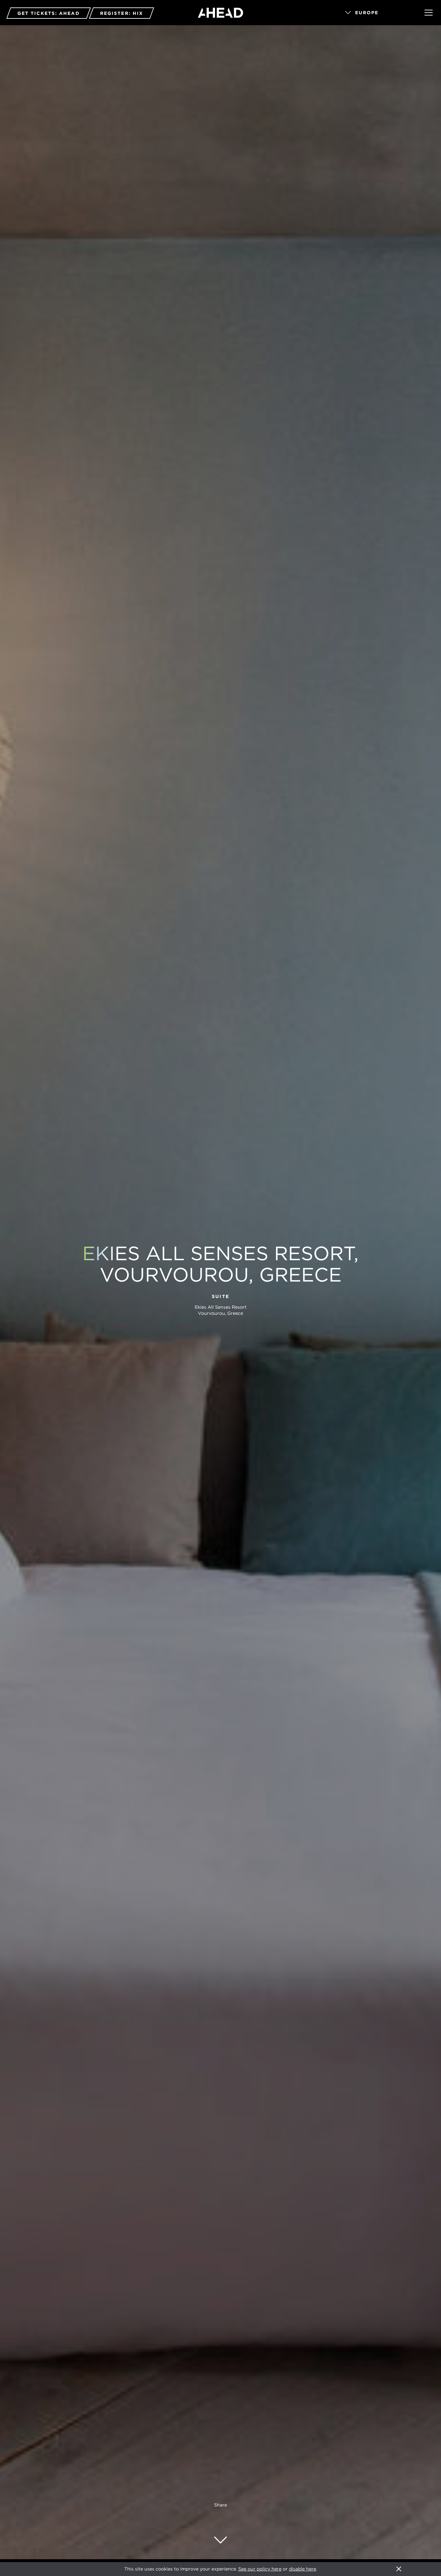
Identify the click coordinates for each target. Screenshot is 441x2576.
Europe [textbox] (367, 13)
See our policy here (260, 2569)
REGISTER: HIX (122, 13)
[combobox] (376, 13)
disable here (303, 2569)
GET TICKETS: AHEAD (49, 13)
